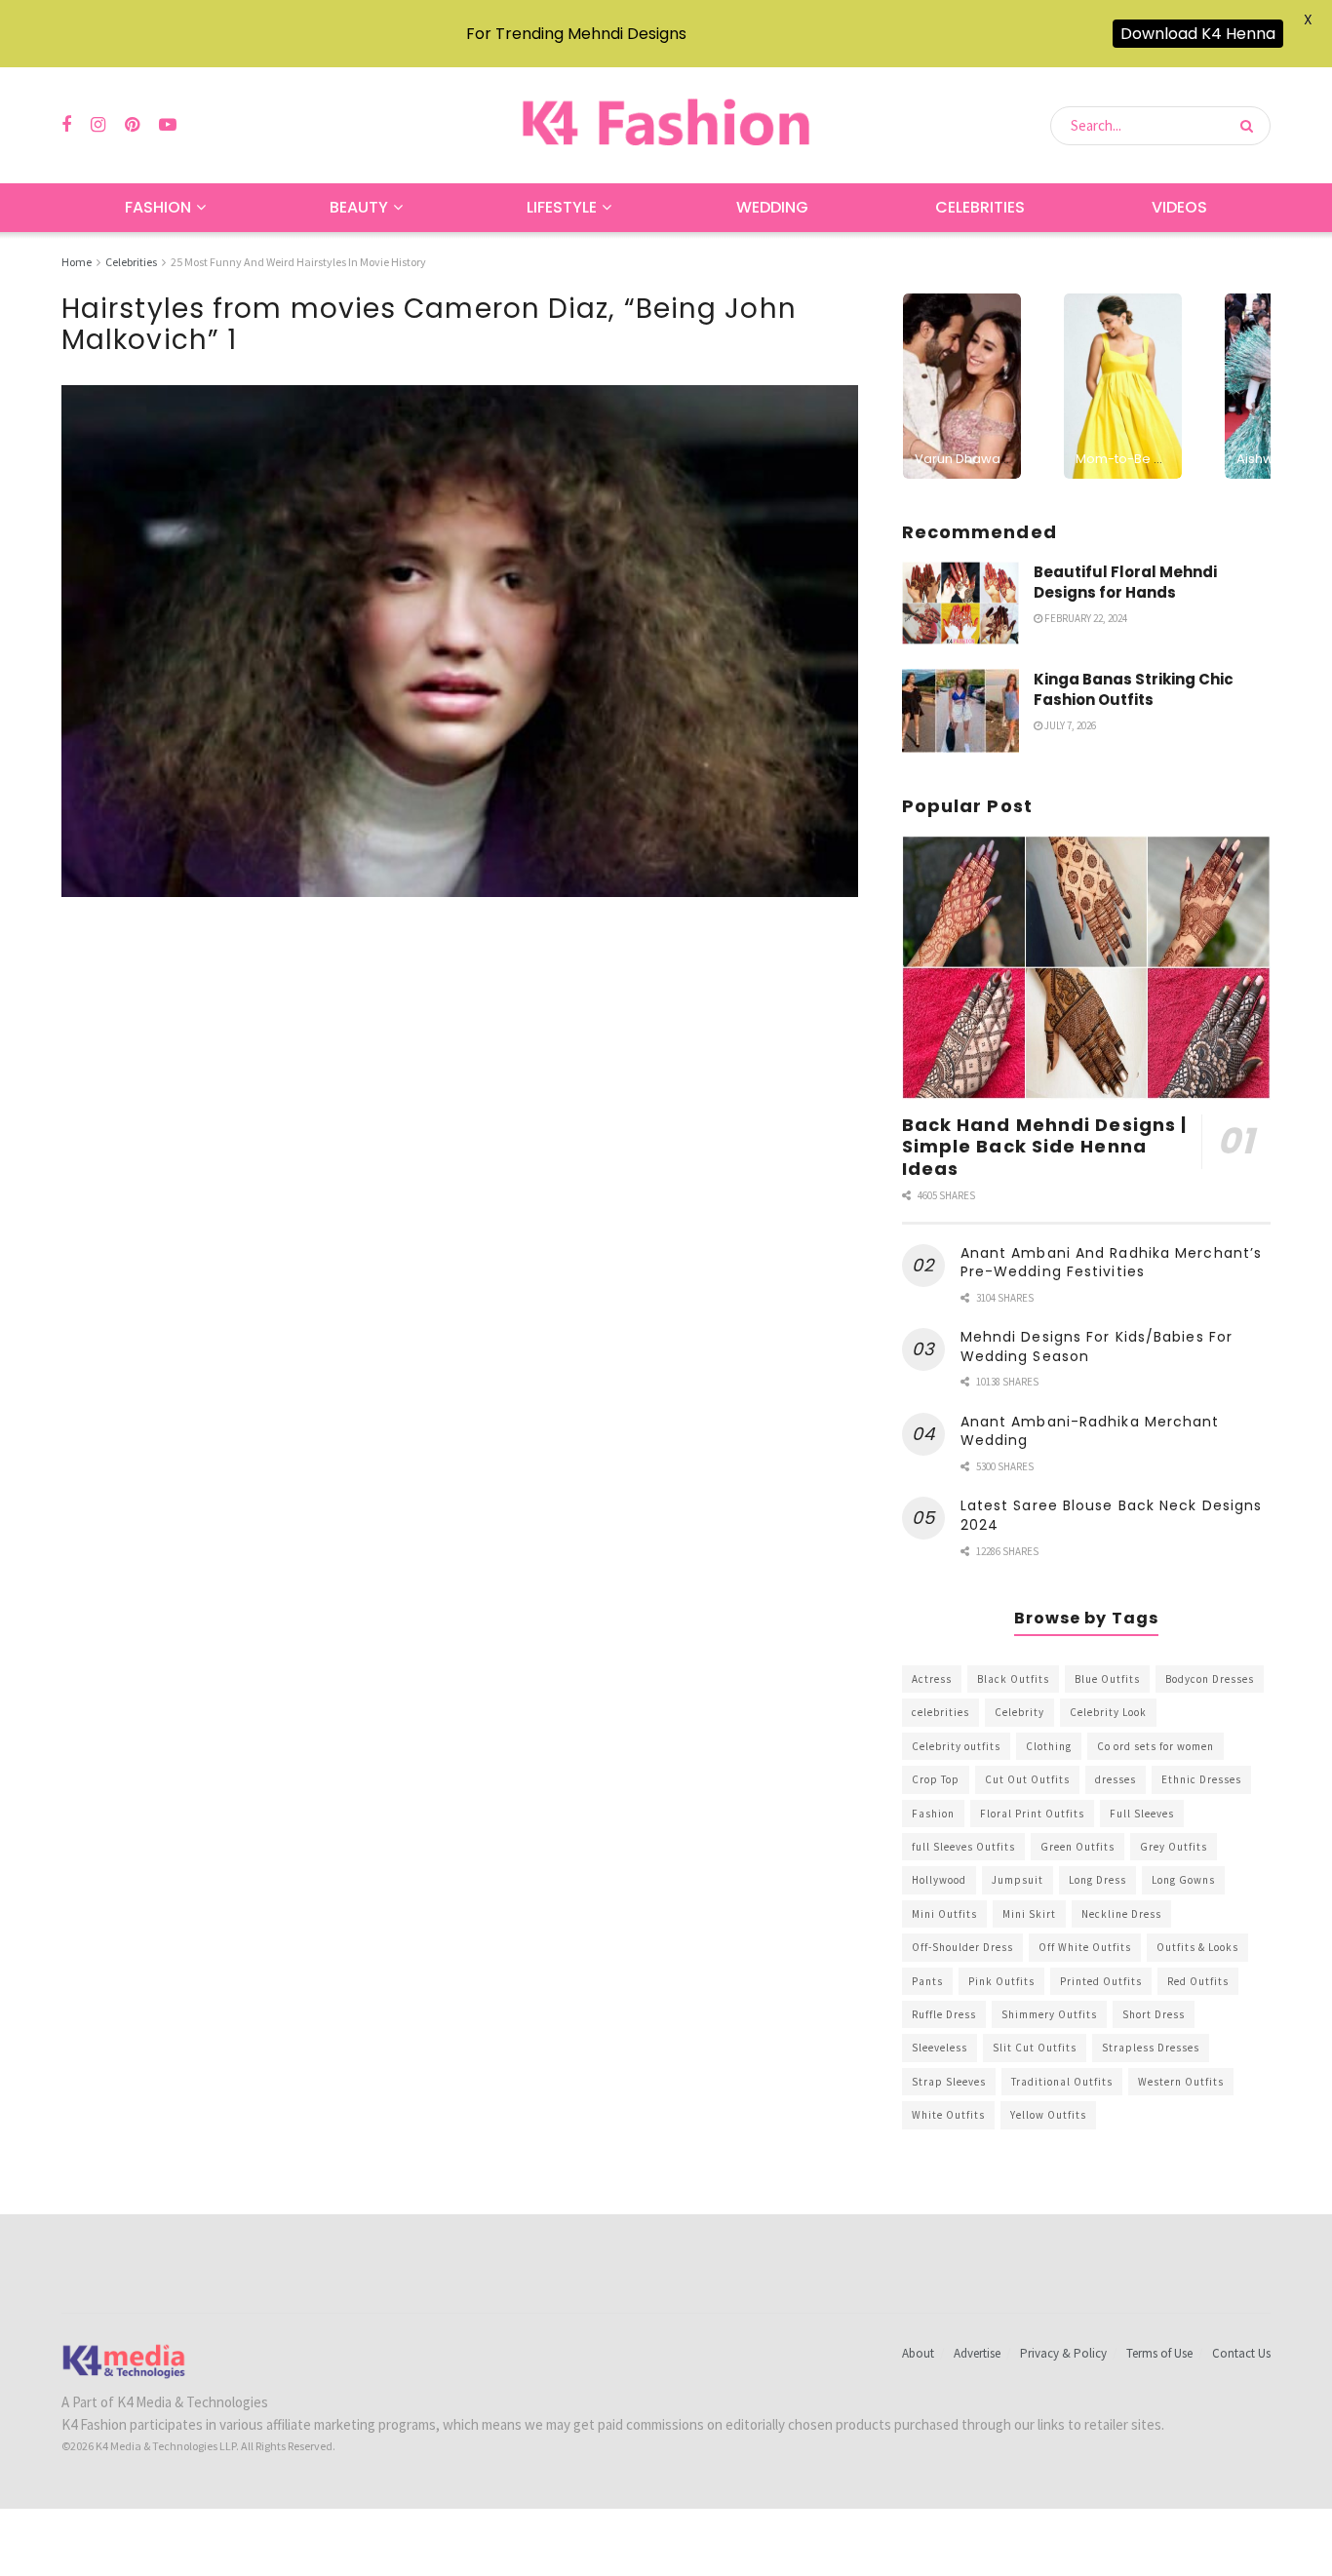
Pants (927, 1981)
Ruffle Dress (944, 2014)
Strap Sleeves (949, 2082)
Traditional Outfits (1062, 2082)
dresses (1116, 1779)
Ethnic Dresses (1201, 1779)
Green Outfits (1077, 1847)
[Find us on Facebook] (66, 125)
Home (77, 262)
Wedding (772, 207)
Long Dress (1097, 1880)
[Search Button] (1251, 126)
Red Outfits (1198, 1981)
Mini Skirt (1029, 1914)
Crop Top (936, 1779)
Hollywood (939, 1880)
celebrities (940, 1712)
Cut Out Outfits (1027, 1779)
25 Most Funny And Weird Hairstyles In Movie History (298, 262)
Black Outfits (1013, 1679)
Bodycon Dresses (1210, 1679)
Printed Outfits (1101, 1981)
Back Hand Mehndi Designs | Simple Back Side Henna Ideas (1045, 1147)
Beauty (359, 207)
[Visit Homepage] (666, 125)
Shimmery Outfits (1049, 2014)
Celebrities (980, 207)
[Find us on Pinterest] (132, 125)
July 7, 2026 (1069, 725)
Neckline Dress (1121, 1914)
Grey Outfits (1174, 1847)
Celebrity (1019, 1712)
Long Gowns (1183, 1880)
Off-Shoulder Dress (962, 1947)
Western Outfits (1181, 2082)
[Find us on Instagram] (98, 125)
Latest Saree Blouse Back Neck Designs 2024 (1112, 1515)
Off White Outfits (1085, 1947)
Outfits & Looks (1197, 1947)
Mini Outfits (944, 1914)
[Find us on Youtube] (168, 125)
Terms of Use (1159, 2353)
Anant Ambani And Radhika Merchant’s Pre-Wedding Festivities (1112, 1263)
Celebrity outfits (956, 1746)
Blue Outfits (1107, 1679)
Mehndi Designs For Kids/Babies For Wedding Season (1097, 1347)
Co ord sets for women (1156, 1746)
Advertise (977, 2353)
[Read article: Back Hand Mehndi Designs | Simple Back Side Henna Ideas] (1086, 968)
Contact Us (1241, 2353)
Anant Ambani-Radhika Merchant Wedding (1090, 1431)
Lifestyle (562, 207)
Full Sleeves (1142, 1814)
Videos (1179, 207)
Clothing (1049, 1746)
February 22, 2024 (1085, 618)
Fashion (158, 207)
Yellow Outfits (1048, 2115)
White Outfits (948, 2115)
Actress (932, 1679)
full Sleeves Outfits (963, 1847)
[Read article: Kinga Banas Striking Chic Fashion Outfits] (960, 711)
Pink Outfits (1001, 1981)
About (918, 2353)
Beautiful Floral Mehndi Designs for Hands (1125, 582)
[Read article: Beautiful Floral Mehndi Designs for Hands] (960, 604)
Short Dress (1154, 2014)
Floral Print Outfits (1032, 1814)
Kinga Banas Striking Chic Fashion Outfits (1134, 689)
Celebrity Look (1108, 1712)
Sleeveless (940, 2048)
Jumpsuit (1018, 1880)
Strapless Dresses (1151, 2048)
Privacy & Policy (1063, 2353)
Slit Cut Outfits (1035, 2048)
